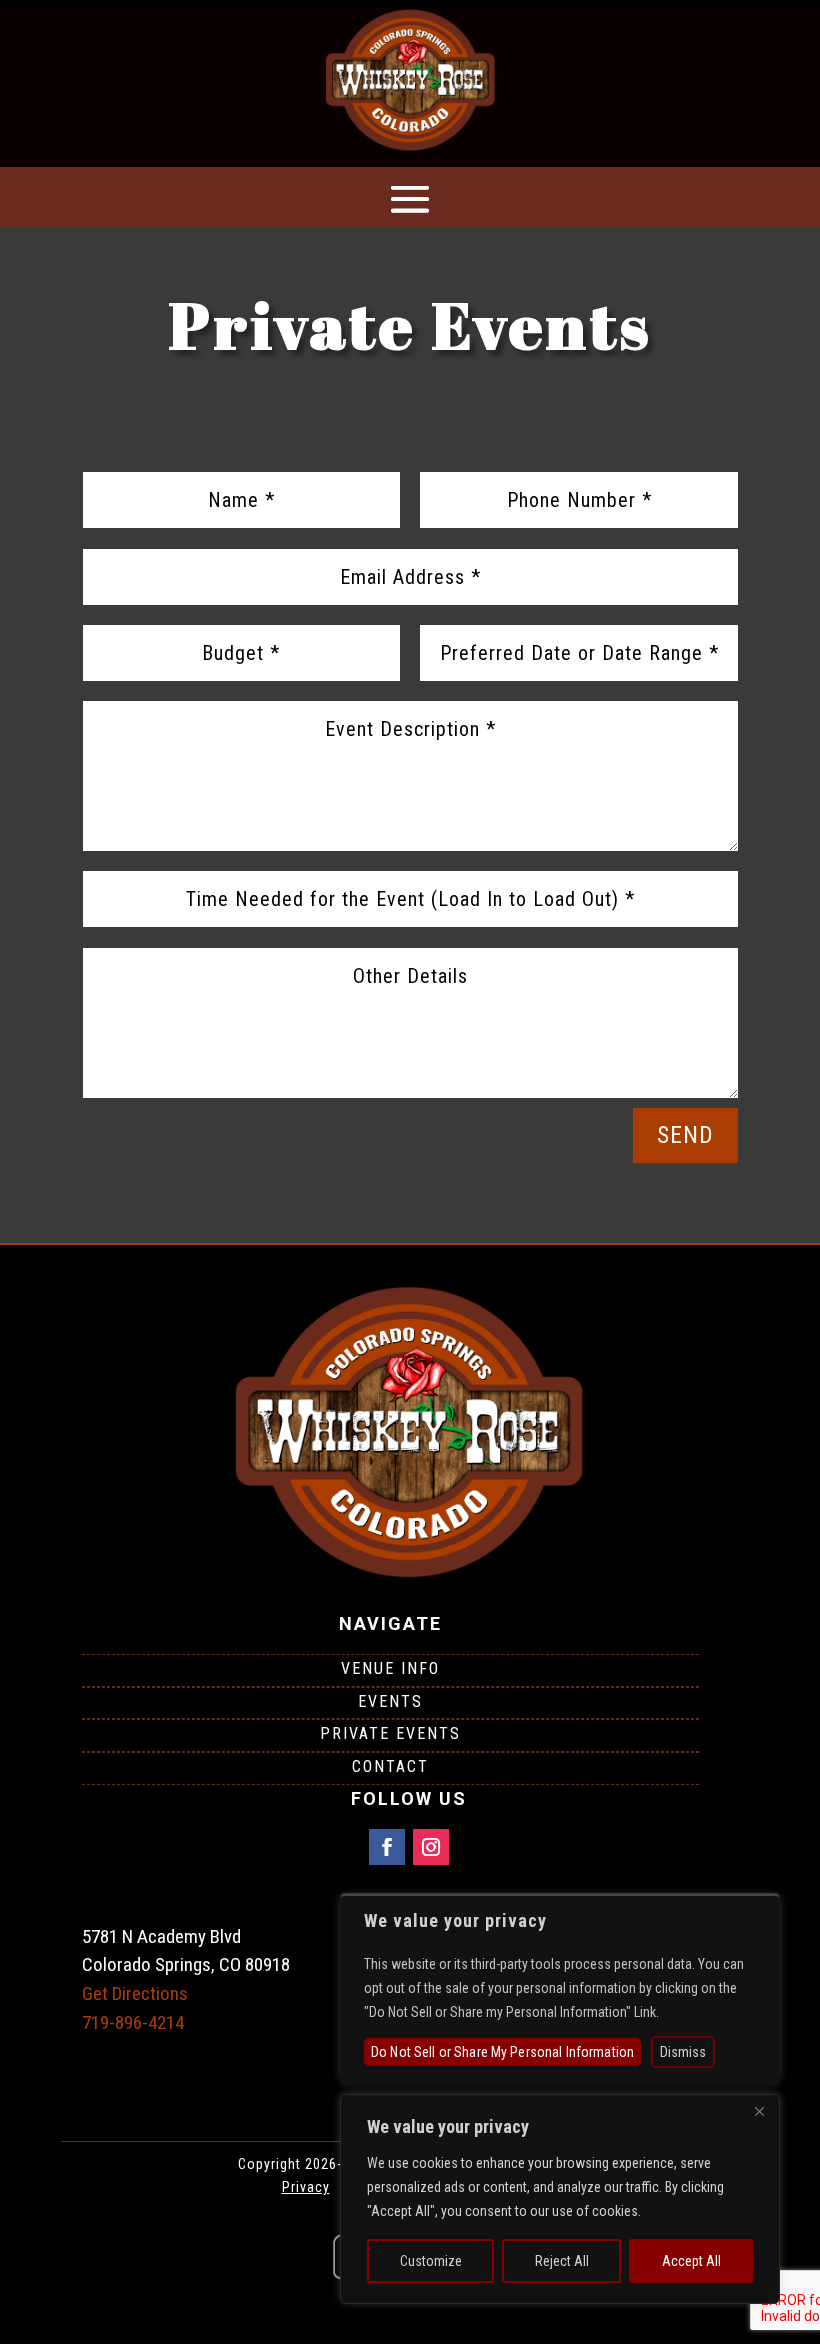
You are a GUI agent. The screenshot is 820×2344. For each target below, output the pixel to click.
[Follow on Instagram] (431, 1847)
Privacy (306, 2187)
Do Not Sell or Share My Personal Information (502, 2052)
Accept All (691, 2261)
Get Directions (135, 1993)
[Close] (759, 2111)
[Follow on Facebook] (387, 1847)
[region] (560, 2199)
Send (685, 1135)
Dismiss (683, 2052)
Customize (431, 2261)
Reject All (562, 2261)
